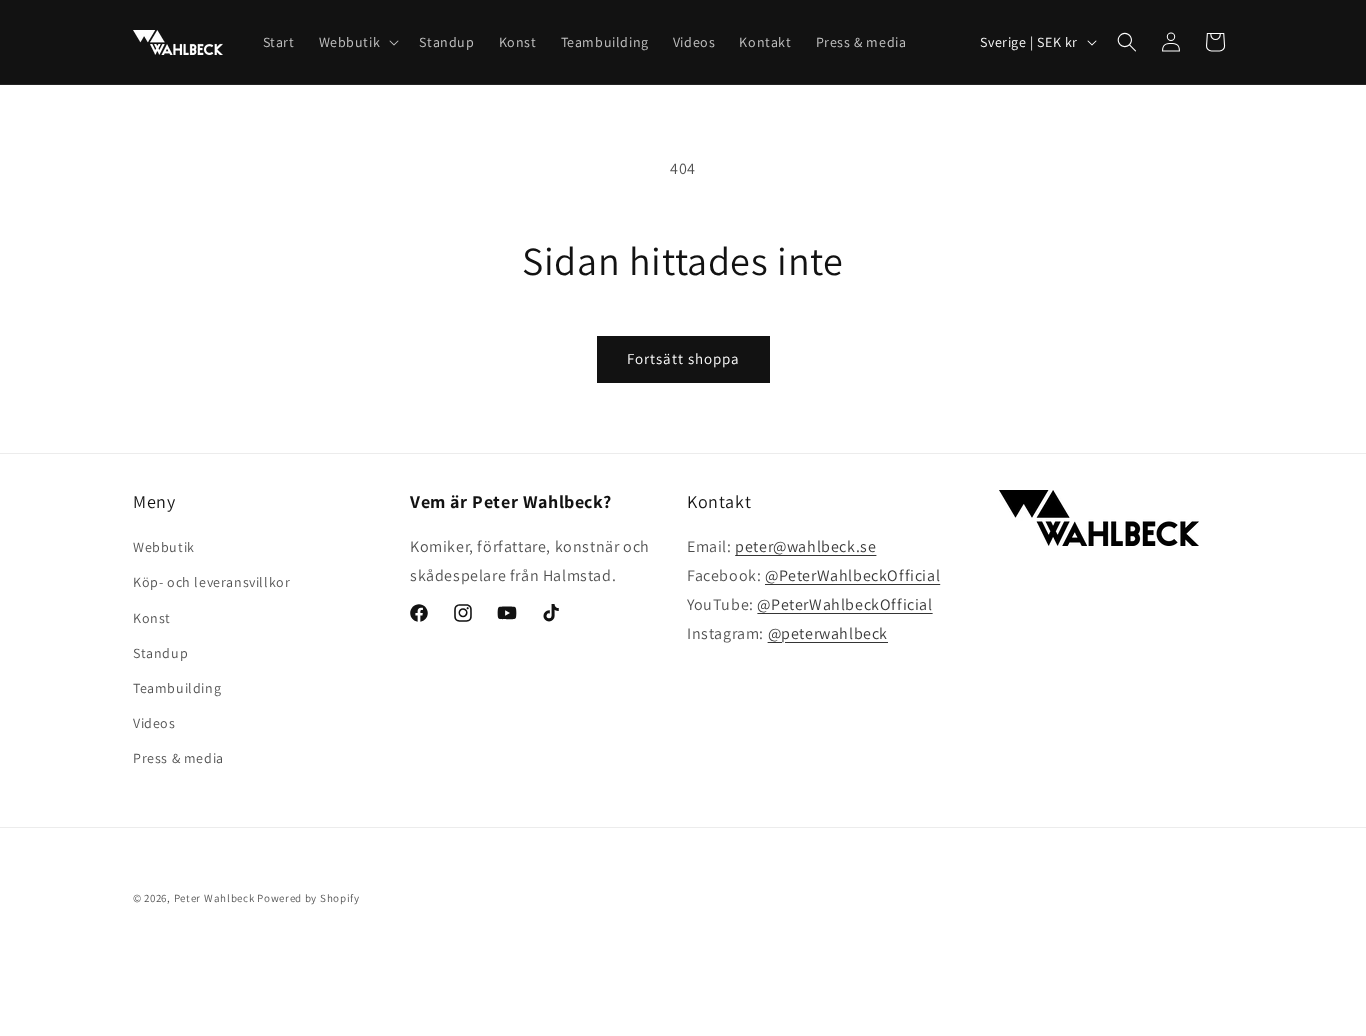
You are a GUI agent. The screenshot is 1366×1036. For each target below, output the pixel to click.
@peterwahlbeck (828, 633)
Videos (154, 723)
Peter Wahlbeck (214, 898)
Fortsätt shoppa (683, 358)
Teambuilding (177, 688)
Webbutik (164, 547)
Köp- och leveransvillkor (211, 582)
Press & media (178, 758)
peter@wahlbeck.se (805, 546)
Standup (160, 653)
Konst (152, 618)
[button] (357, 42)
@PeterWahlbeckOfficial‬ (852, 575)
